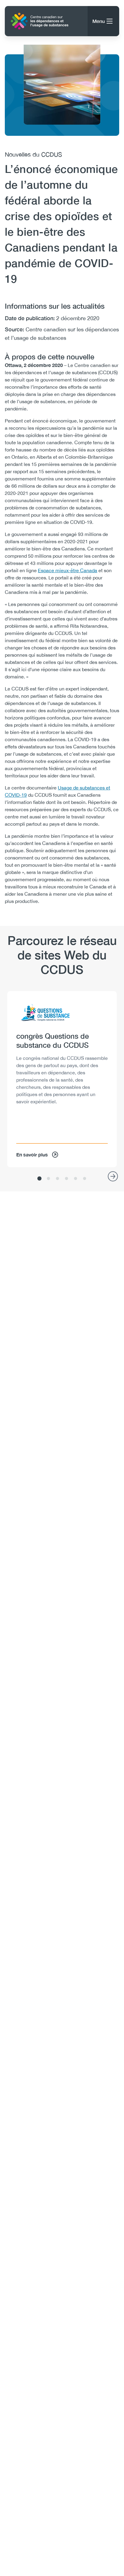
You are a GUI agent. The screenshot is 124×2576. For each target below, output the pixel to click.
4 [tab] (67, 1179)
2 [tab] (48, 1179)
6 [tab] (85, 1179)
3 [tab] (57, 1179)
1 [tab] (39, 1179)
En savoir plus (32, 1154)
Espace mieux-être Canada (68, 570)
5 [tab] (76, 1179)
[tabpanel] (62, 1079)
